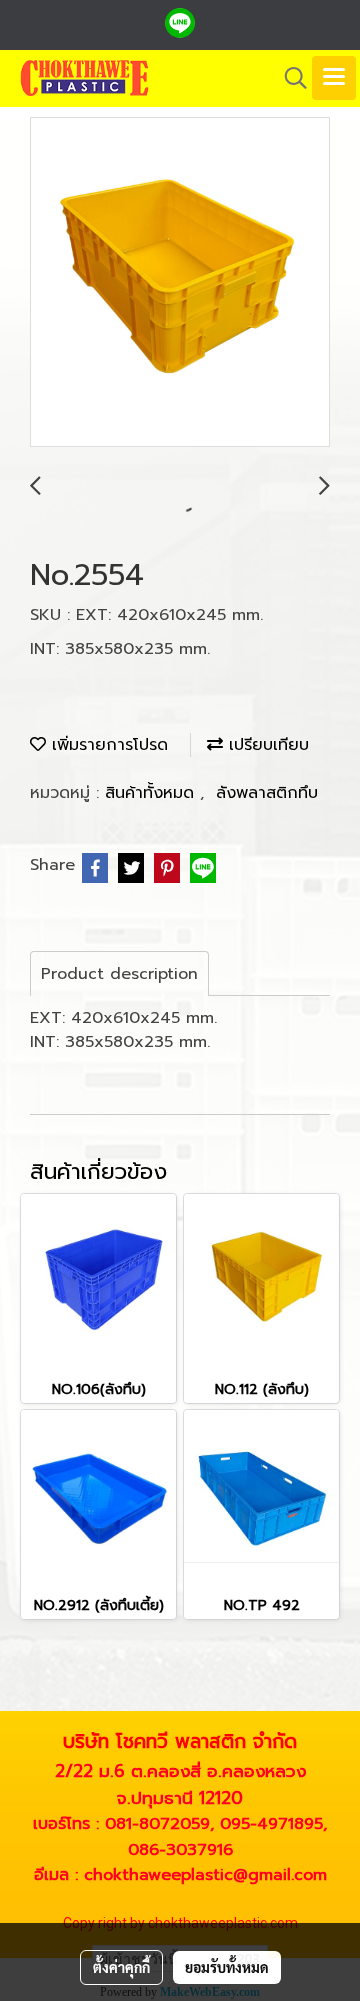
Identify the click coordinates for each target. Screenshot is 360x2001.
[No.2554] (180, 283)
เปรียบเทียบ (266, 745)
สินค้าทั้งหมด (152, 793)
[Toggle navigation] (334, 78)
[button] (289, 78)
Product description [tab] (119, 974)
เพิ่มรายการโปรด (107, 745)
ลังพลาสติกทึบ (267, 793)
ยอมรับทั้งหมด (227, 1967)
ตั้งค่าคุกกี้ (121, 1967)
